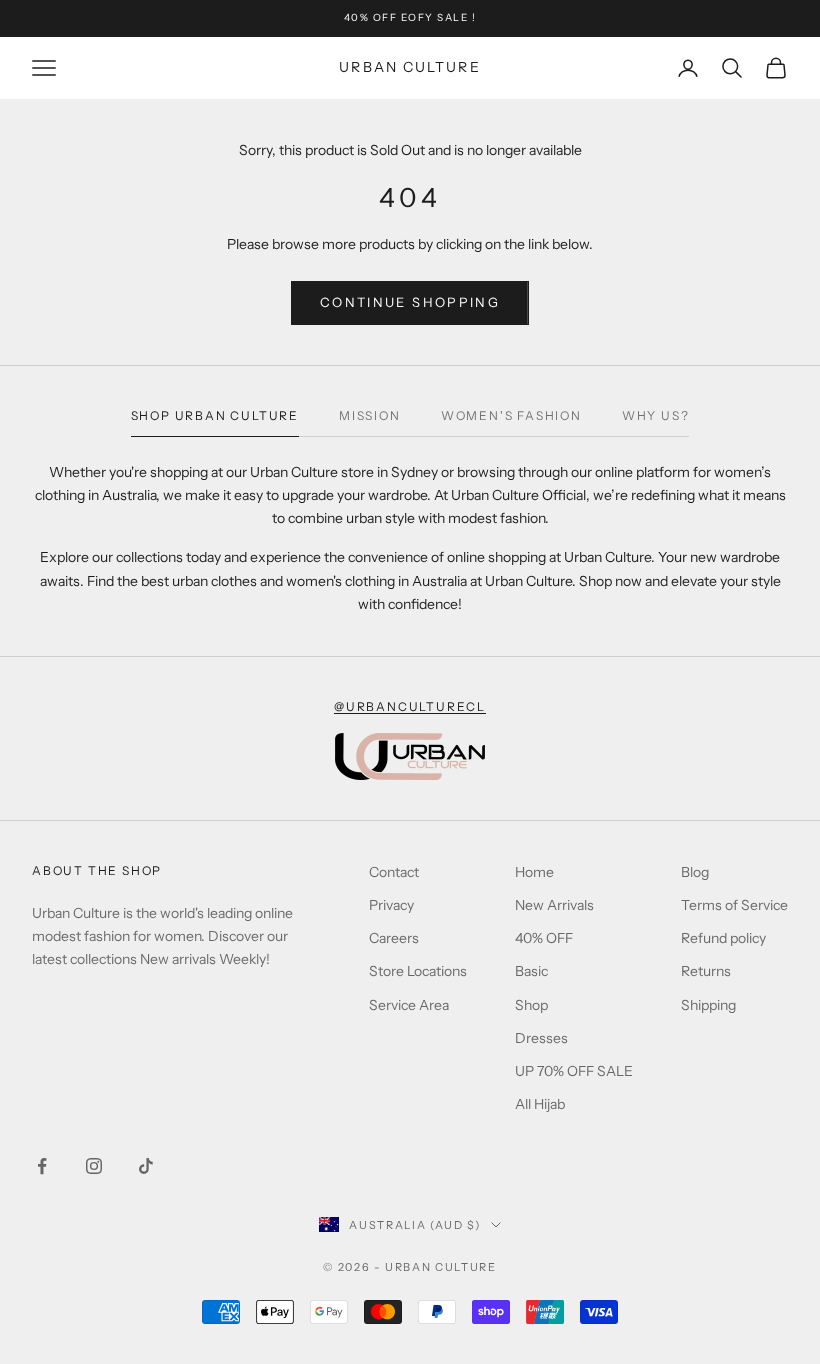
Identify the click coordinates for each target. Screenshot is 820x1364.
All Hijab (540, 1104)
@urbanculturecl (410, 706)
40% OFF (544, 938)
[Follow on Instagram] (94, 1166)
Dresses (541, 1038)
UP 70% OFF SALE (574, 1071)
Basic (531, 971)
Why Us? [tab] (656, 415)
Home (534, 872)
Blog (695, 872)
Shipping (708, 1005)
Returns (706, 971)
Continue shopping (410, 302)
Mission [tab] (370, 415)
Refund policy (723, 938)
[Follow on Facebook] (42, 1166)
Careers (394, 938)
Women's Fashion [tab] (511, 415)
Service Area (409, 1005)
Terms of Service (734, 905)
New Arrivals (554, 905)
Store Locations (418, 971)
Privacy (391, 905)
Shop (531, 1005)
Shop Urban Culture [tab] (215, 415)
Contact (394, 872)
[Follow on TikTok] (146, 1166)
